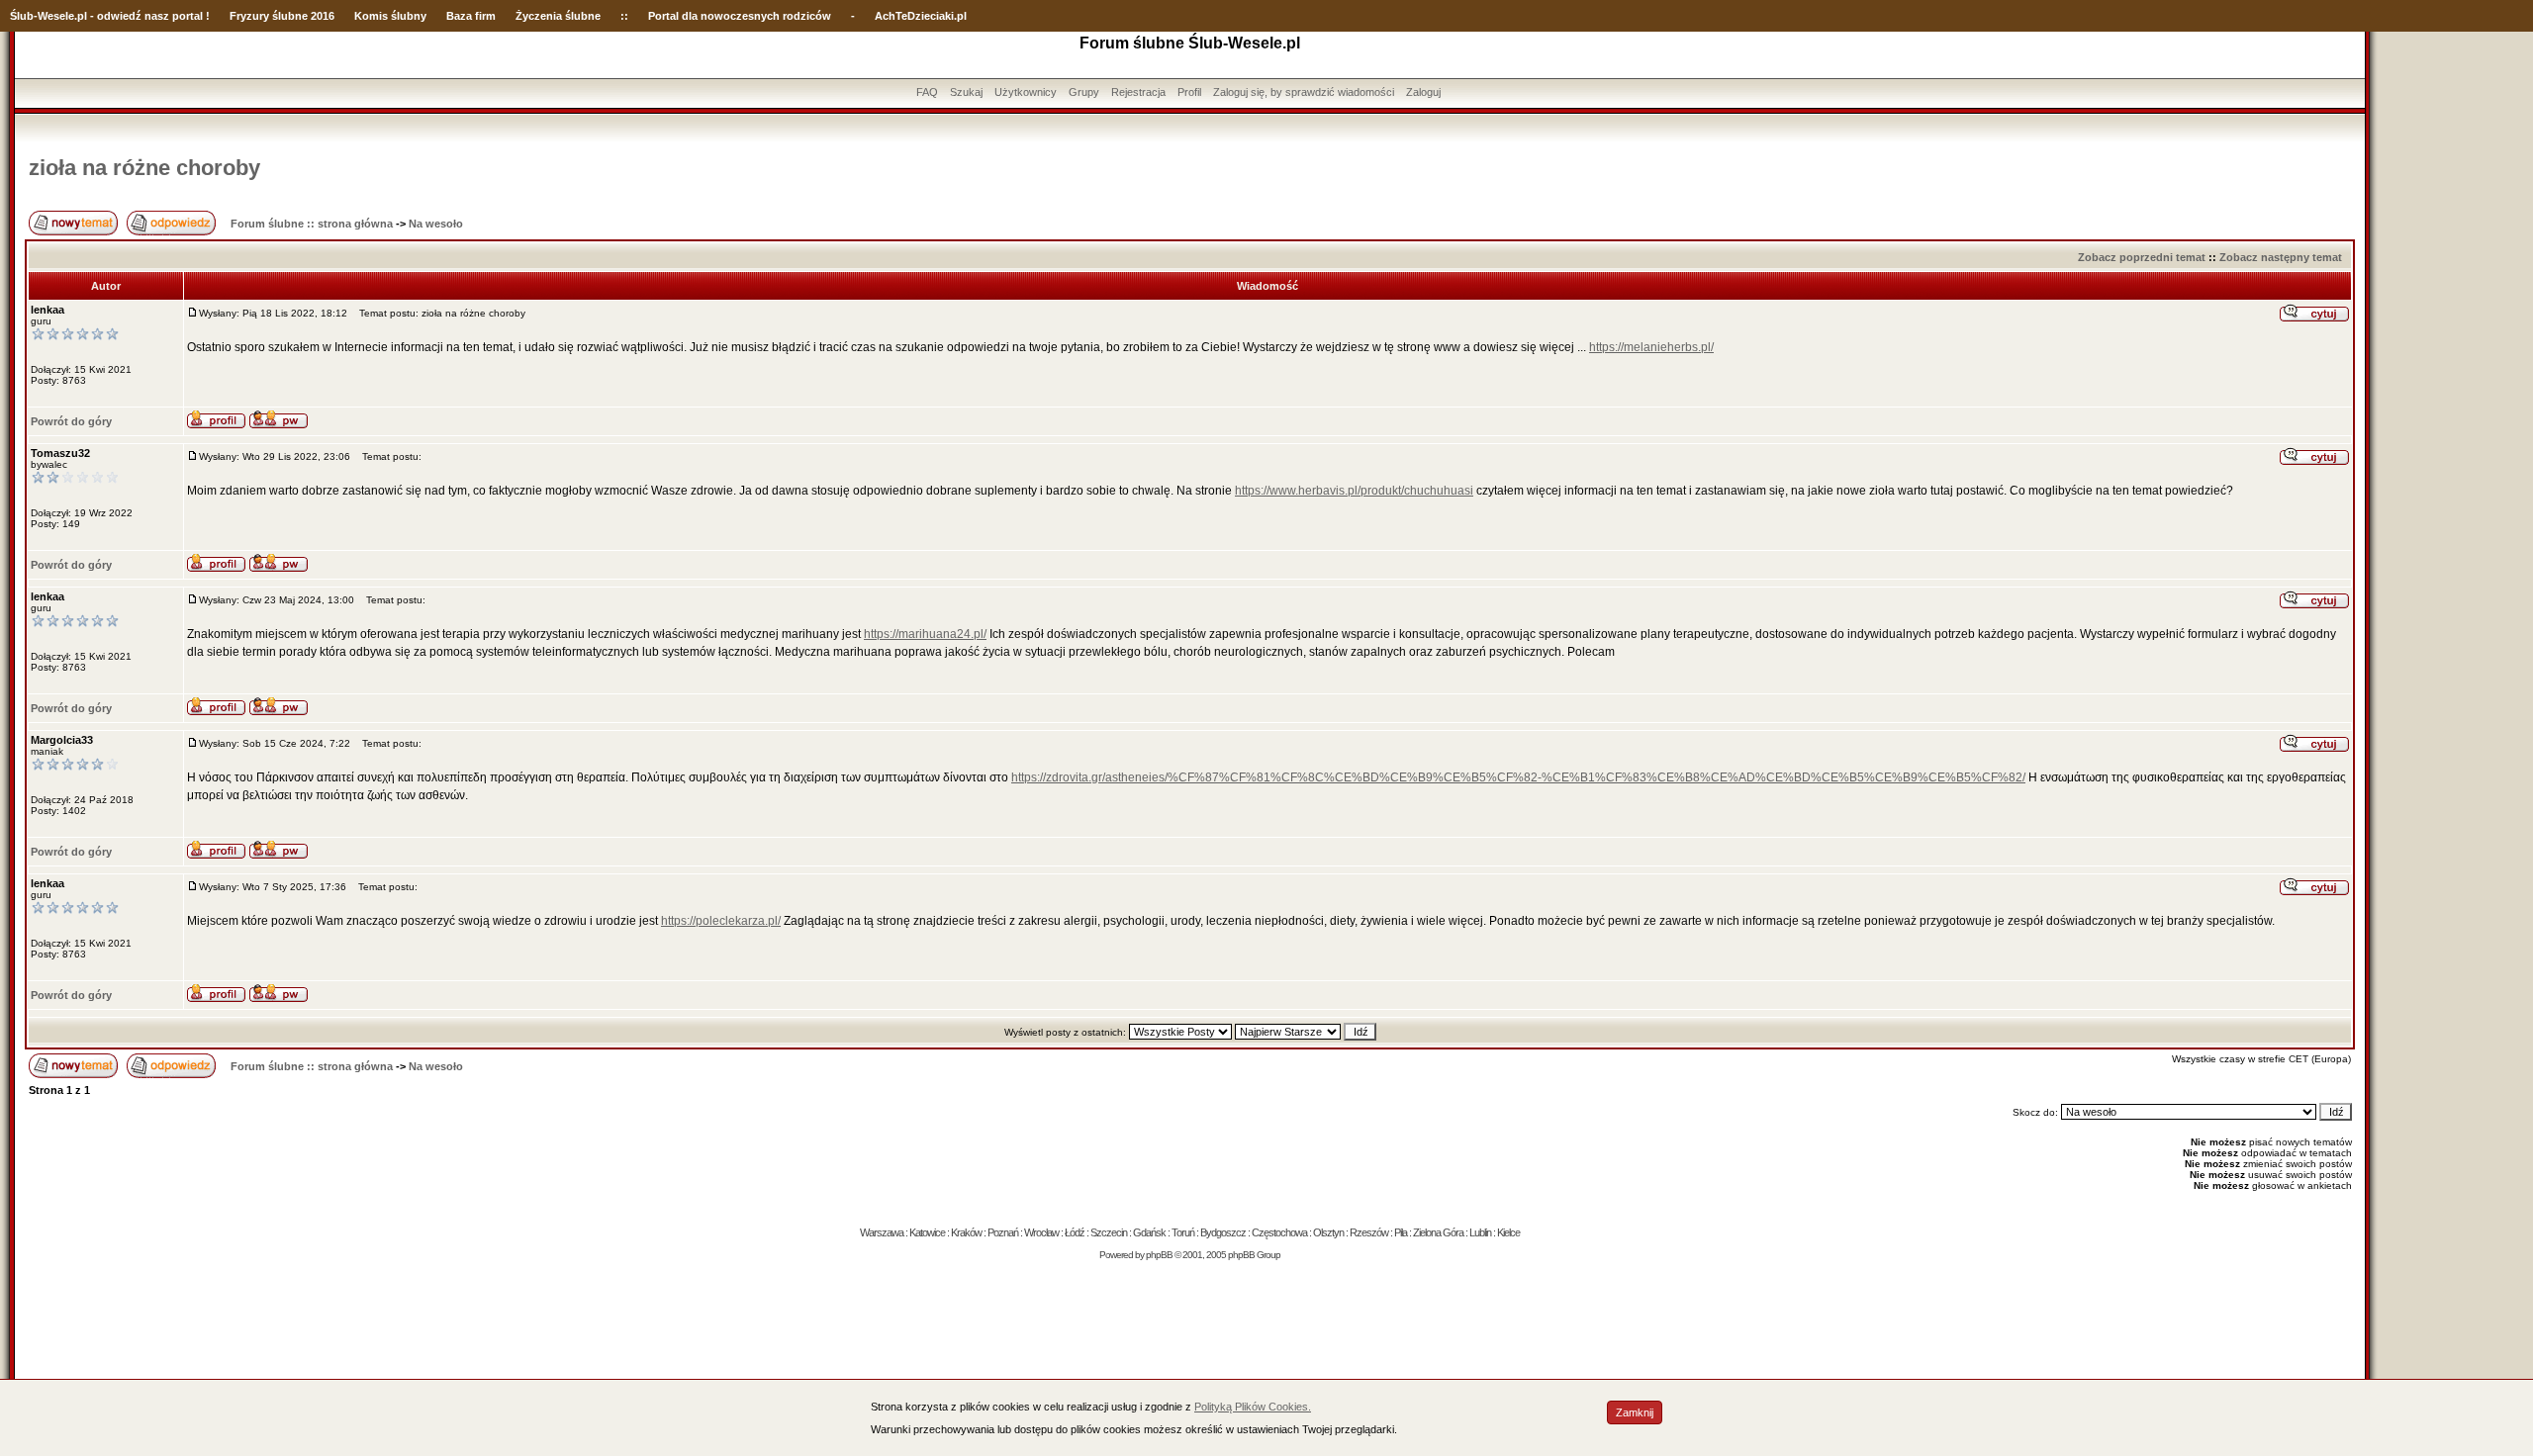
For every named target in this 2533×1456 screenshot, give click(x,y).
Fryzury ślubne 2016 (282, 16)
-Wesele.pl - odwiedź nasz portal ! (122, 16)
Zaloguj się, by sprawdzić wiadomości (1304, 92)
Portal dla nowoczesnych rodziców (740, 16)
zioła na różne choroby (144, 168)
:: (624, 16)
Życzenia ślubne (558, 16)
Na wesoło (436, 224)
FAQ (927, 92)
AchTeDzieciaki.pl (921, 16)
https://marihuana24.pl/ (925, 634)
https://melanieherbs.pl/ (1651, 347)
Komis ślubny (390, 16)
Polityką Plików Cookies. (1253, 1407)
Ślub (22, 16)
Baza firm (471, 16)
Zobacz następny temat (2281, 257)
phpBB (1159, 1255)
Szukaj (966, 92)
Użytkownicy (1026, 92)
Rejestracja (1138, 92)
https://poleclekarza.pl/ (721, 921)
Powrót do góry (71, 421)
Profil (1189, 92)
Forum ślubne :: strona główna (312, 224)
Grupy (1084, 92)
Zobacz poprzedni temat (2142, 257)
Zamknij (1635, 1412)
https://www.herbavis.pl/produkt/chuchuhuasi (1354, 491)
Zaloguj (1423, 92)
